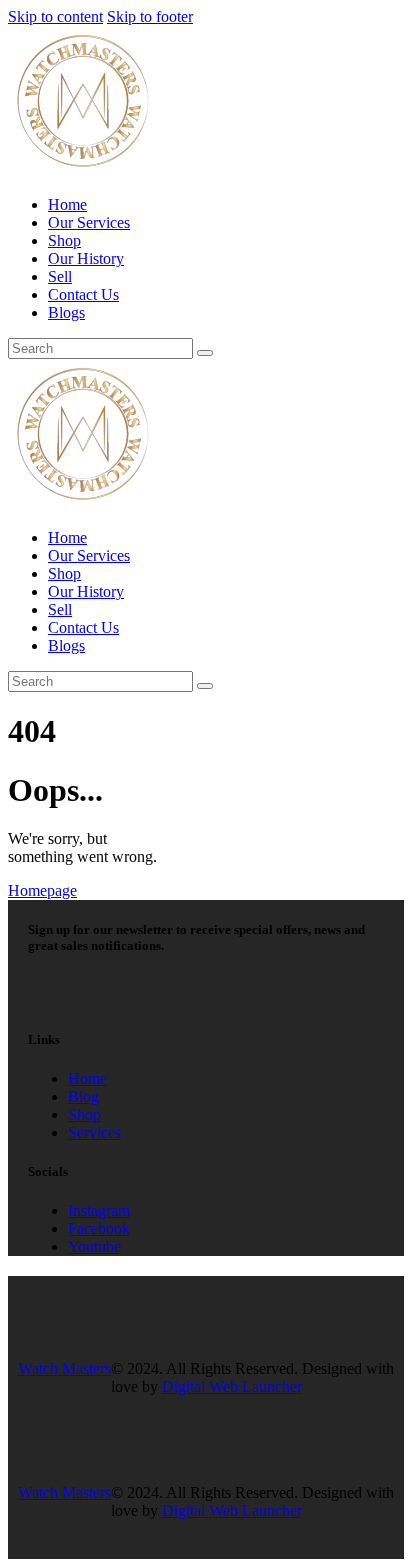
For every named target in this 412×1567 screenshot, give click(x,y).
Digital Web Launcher (232, 1386)
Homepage (42, 890)
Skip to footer (150, 16)
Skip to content (55, 16)
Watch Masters (64, 1368)
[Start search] (205, 353)
